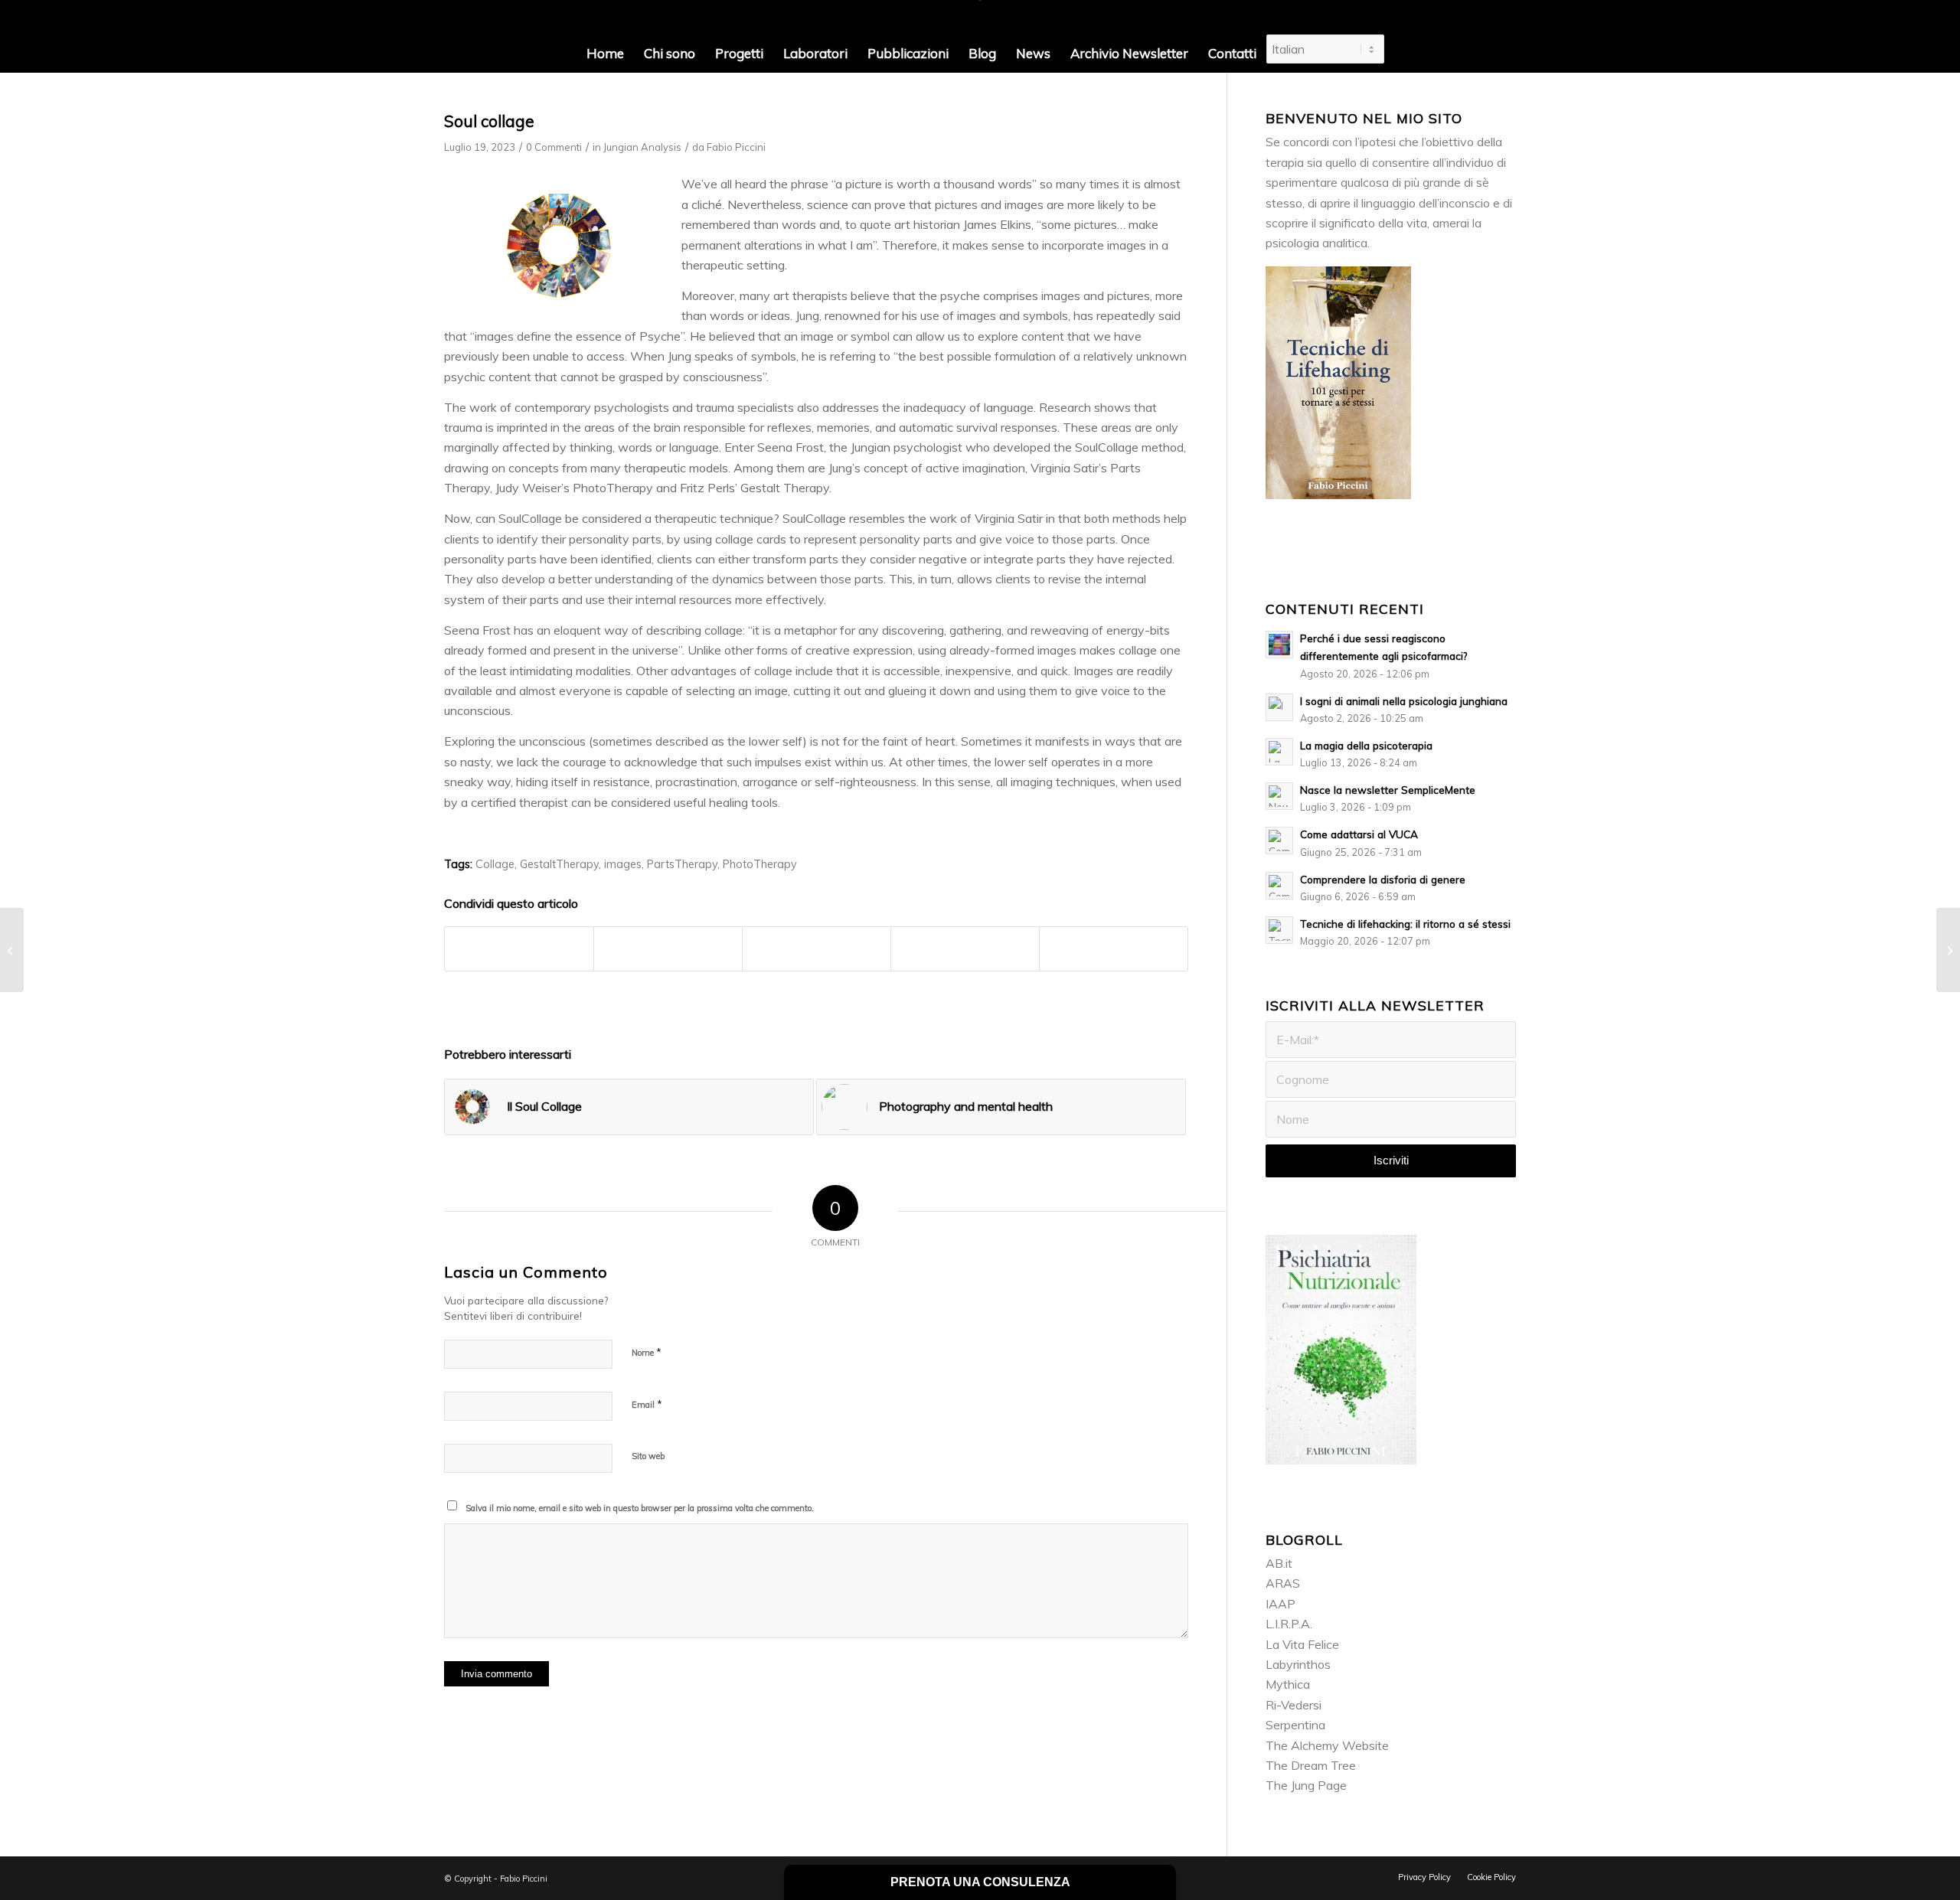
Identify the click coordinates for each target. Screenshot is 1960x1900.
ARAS (1283, 1583)
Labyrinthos (1298, 1664)
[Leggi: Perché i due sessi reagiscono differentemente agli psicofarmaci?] (1279, 645)
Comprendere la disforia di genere (1383, 879)
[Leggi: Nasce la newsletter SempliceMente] (1279, 796)
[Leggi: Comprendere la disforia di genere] (1279, 886)
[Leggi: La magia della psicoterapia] (1279, 752)
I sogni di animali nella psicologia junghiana (1404, 701)
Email (647, 1404)
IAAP (1281, 1604)
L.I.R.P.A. (1289, 1624)
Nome (647, 1352)
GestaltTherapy (559, 864)
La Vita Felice (1302, 1644)
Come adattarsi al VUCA (1359, 834)
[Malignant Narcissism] (12, 950)
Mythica (1288, 1684)
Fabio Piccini (736, 147)
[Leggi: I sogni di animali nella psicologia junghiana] (1279, 707)
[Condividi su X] (668, 949)
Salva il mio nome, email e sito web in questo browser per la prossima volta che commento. (640, 1508)
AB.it (1279, 1563)
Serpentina (1295, 1725)
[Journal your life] (1948, 950)
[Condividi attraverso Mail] (1114, 949)
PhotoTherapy (760, 864)
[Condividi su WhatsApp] (817, 949)
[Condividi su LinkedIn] (965, 949)
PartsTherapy (682, 864)
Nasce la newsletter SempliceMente (1388, 790)
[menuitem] (605, 54)
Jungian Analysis (642, 147)
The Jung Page (1306, 1785)
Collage (495, 864)
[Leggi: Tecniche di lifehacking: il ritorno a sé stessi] (1279, 930)
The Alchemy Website (1327, 1745)
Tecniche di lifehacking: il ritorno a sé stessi (1405, 924)
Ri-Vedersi (1294, 1705)
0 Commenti (554, 147)
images (623, 864)
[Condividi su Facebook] (519, 949)
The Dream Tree (1311, 1765)
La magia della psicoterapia (1366, 745)
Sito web (648, 1456)
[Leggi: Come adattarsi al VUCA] (1279, 841)
